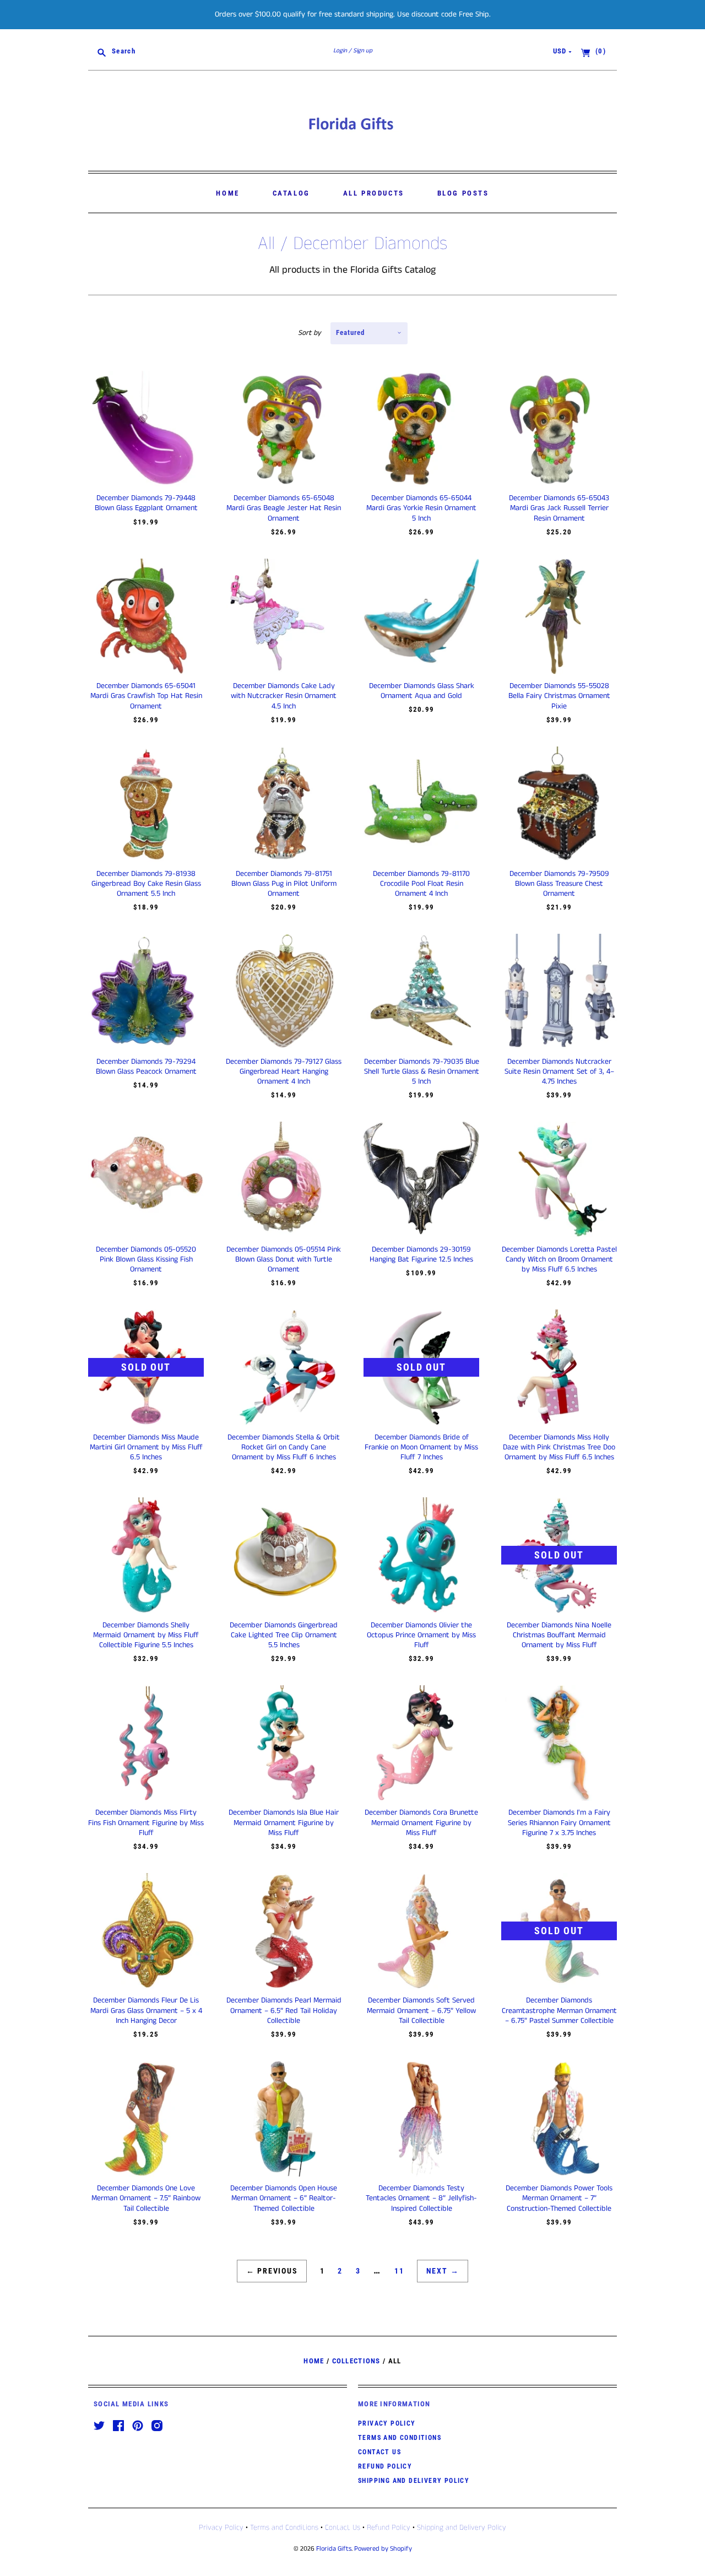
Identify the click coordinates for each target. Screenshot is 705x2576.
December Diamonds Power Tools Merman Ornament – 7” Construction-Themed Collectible (559, 2198)
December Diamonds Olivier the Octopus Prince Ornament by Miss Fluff (421, 1635)
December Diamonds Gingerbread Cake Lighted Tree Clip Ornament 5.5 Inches (284, 1635)
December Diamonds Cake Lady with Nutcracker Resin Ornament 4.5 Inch (284, 696)
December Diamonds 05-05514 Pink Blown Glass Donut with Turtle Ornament (284, 1259)
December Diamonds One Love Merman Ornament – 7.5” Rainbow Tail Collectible (146, 2198)
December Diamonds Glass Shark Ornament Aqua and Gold (422, 691)
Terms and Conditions (400, 2438)
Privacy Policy (387, 2423)
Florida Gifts (334, 2549)
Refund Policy (385, 2466)
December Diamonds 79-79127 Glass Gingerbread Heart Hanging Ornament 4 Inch (284, 1071)
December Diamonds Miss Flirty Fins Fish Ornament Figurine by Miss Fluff (146, 1822)
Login (340, 51)
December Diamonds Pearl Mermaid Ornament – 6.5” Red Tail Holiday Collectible (284, 2010)
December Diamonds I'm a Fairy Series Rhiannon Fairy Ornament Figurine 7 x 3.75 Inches (559, 1822)
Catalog (291, 193)
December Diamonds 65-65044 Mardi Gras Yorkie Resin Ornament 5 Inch (421, 508)
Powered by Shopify (383, 2549)
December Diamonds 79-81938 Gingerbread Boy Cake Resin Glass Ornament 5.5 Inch (146, 884)
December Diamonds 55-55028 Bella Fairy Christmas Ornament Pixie (559, 696)
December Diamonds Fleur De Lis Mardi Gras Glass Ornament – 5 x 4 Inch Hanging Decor (146, 2010)
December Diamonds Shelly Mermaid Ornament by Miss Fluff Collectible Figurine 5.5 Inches (146, 1635)
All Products (374, 193)
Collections (356, 2361)
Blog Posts (463, 193)
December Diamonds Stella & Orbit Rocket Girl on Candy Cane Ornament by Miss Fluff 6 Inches (284, 1447)
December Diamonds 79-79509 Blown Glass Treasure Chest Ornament (559, 884)
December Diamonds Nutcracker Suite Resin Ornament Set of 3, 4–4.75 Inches (559, 1071)
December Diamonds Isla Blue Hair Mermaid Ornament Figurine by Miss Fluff (284, 1822)
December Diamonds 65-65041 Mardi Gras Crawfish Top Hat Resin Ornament (146, 696)
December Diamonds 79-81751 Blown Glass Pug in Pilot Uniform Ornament (284, 884)
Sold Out (146, 1367)
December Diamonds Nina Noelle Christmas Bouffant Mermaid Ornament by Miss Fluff (559, 1635)
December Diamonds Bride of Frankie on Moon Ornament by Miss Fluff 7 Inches (421, 1447)
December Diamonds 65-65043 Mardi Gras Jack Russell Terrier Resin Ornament (559, 508)
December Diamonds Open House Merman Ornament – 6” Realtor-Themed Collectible (284, 2198)
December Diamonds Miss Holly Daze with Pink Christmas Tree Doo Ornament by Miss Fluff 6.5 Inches (559, 1447)
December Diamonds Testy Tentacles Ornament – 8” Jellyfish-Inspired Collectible (421, 2198)
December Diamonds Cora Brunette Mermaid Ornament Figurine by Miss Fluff (421, 1822)
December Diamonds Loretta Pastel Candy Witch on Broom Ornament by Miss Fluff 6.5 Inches (559, 1259)
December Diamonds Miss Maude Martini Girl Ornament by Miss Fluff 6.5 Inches (146, 1447)
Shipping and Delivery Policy (414, 2481)
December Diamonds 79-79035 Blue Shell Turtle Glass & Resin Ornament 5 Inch (422, 1071)
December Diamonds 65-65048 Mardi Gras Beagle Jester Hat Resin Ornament (284, 508)
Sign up (363, 51)
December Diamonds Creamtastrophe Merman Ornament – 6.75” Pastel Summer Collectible (559, 2010)
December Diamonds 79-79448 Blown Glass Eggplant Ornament (146, 503)
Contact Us (379, 2452)
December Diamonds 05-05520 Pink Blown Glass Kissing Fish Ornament (146, 1259)
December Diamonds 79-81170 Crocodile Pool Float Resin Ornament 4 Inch (421, 884)
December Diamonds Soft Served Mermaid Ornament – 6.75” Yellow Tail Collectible (421, 2010)
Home (227, 193)
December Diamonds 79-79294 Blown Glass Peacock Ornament (146, 1067)
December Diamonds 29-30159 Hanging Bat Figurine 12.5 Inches (421, 1254)
